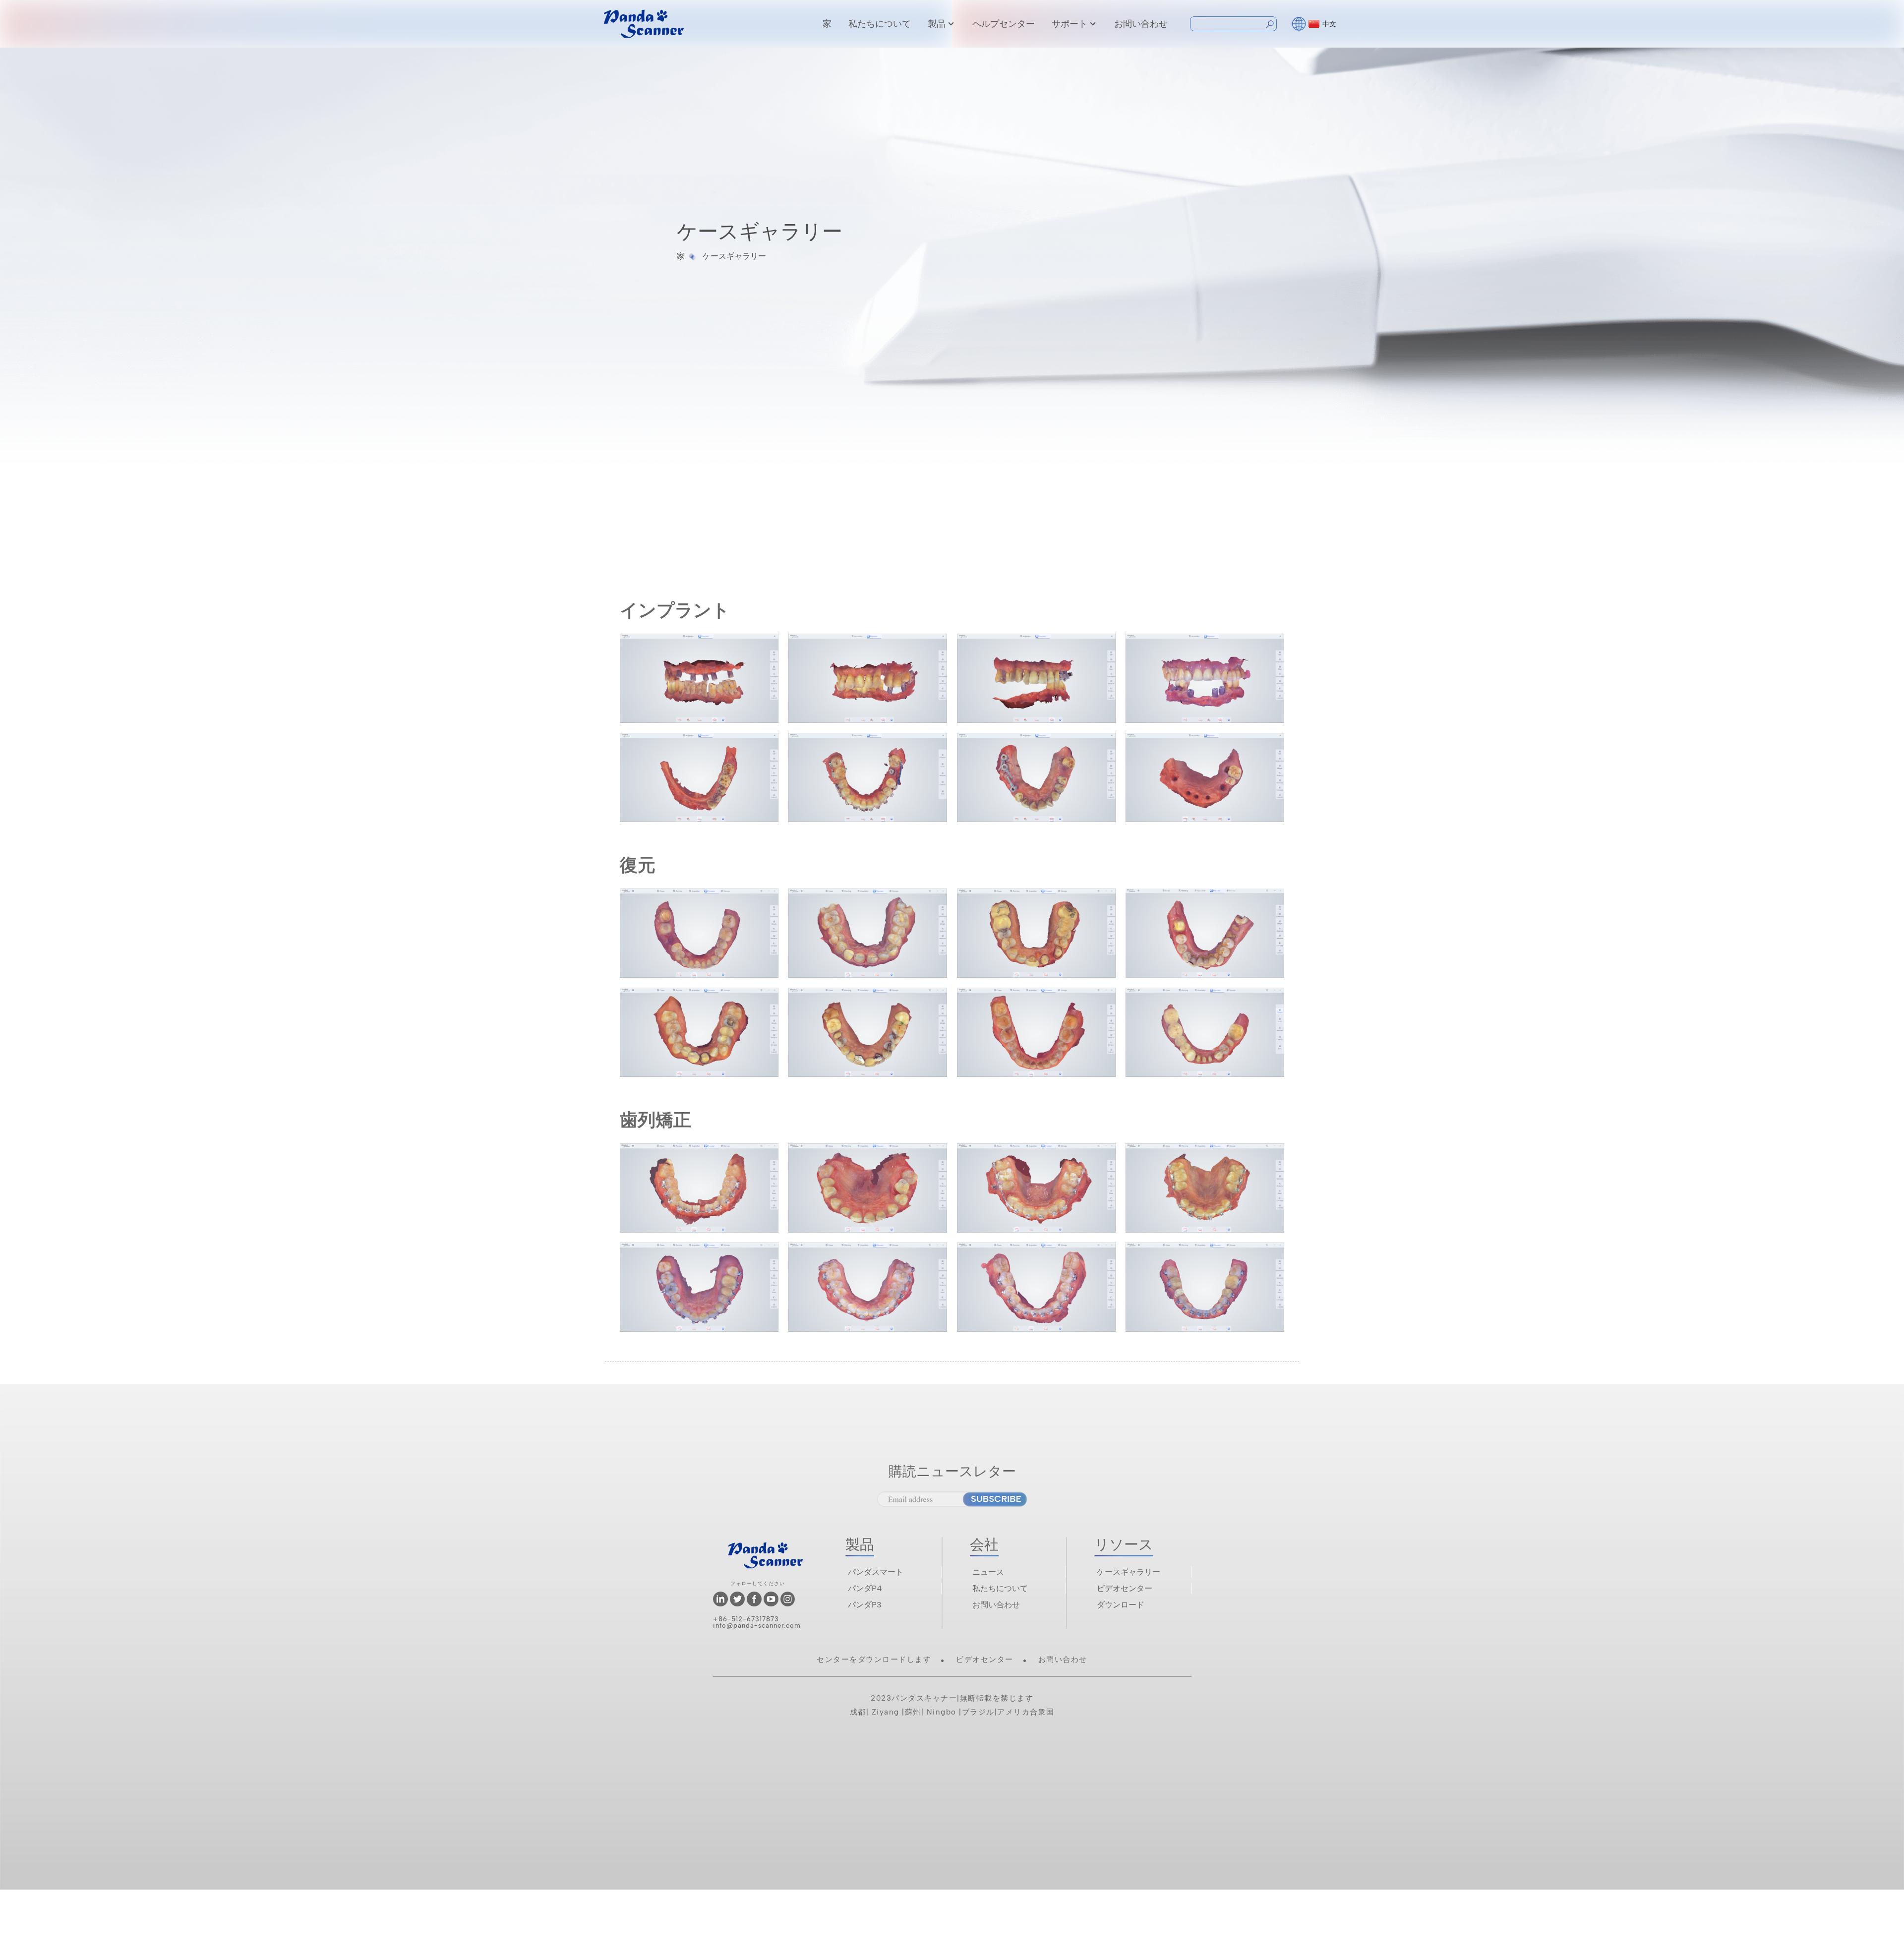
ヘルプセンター (1004, 24)
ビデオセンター (1125, 1588)
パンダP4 (865, 1588)
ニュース (988, 1572)
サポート (1070, 24)
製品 (937, 24)
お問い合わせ (1141, 24)
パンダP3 (865, 1605)
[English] (1299, 23)
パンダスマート (876, 1572)
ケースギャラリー (734, 256)
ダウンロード (1121, 1605)
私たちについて (880, 24)
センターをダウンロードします (874, 1659)
